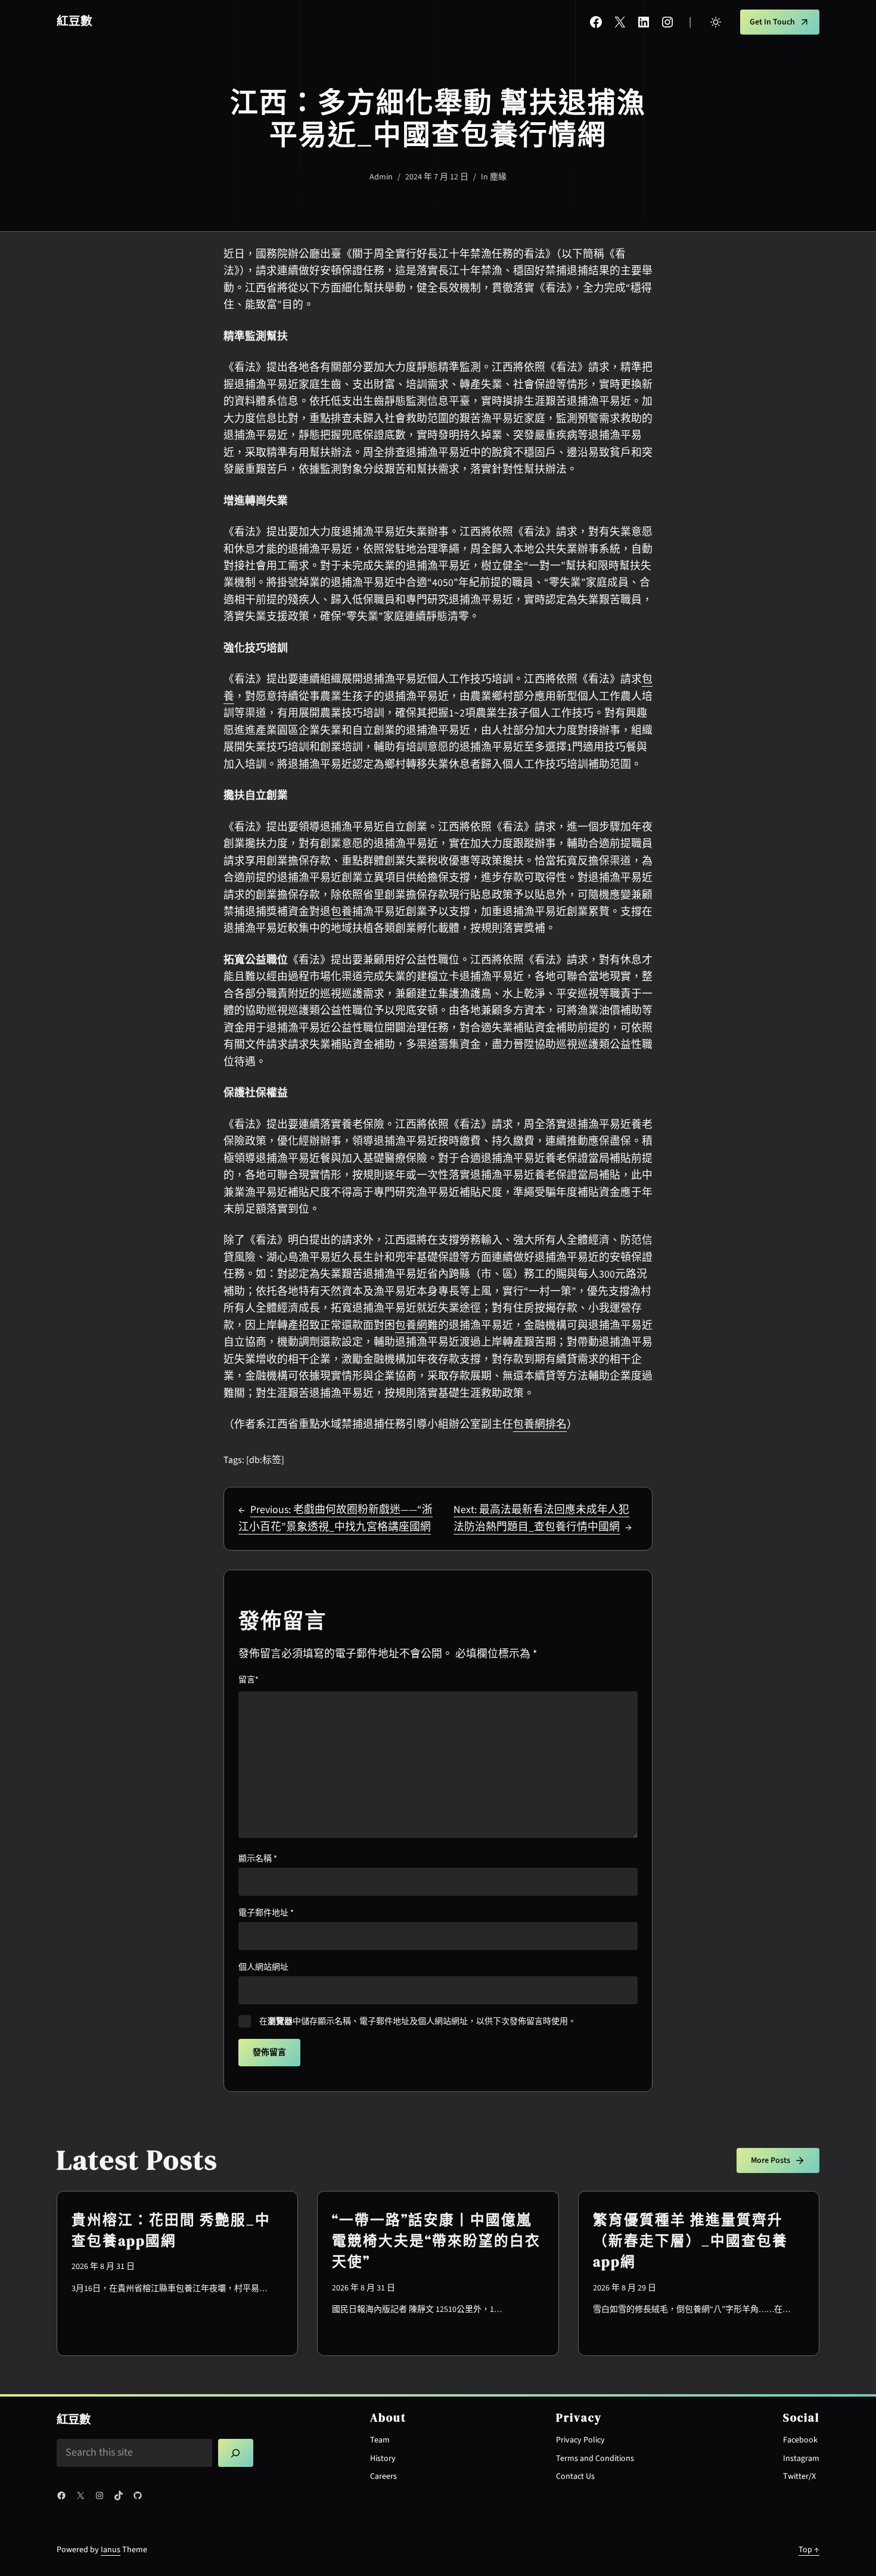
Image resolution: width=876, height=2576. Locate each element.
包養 (341, 912)
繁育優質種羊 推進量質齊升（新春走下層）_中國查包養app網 (690, 2241)
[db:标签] (265, 1460)
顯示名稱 (258, 1859)
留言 (248, 1680)
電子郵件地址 (266, 1913)
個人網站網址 (263, 1967)
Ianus (111, 2550)
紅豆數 (74, 21)
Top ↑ (809, 2550)
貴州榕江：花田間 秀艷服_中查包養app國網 (171, 2231)
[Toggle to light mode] (716, 22)
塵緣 (498, 177)
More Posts (771, 2160)
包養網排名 (540, 1425)
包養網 (411, 1326)
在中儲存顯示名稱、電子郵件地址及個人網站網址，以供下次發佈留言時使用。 (418, 2022)
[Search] (236, 2453)
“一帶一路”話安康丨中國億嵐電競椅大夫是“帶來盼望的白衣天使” (436, 2241)
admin (381, 177)
